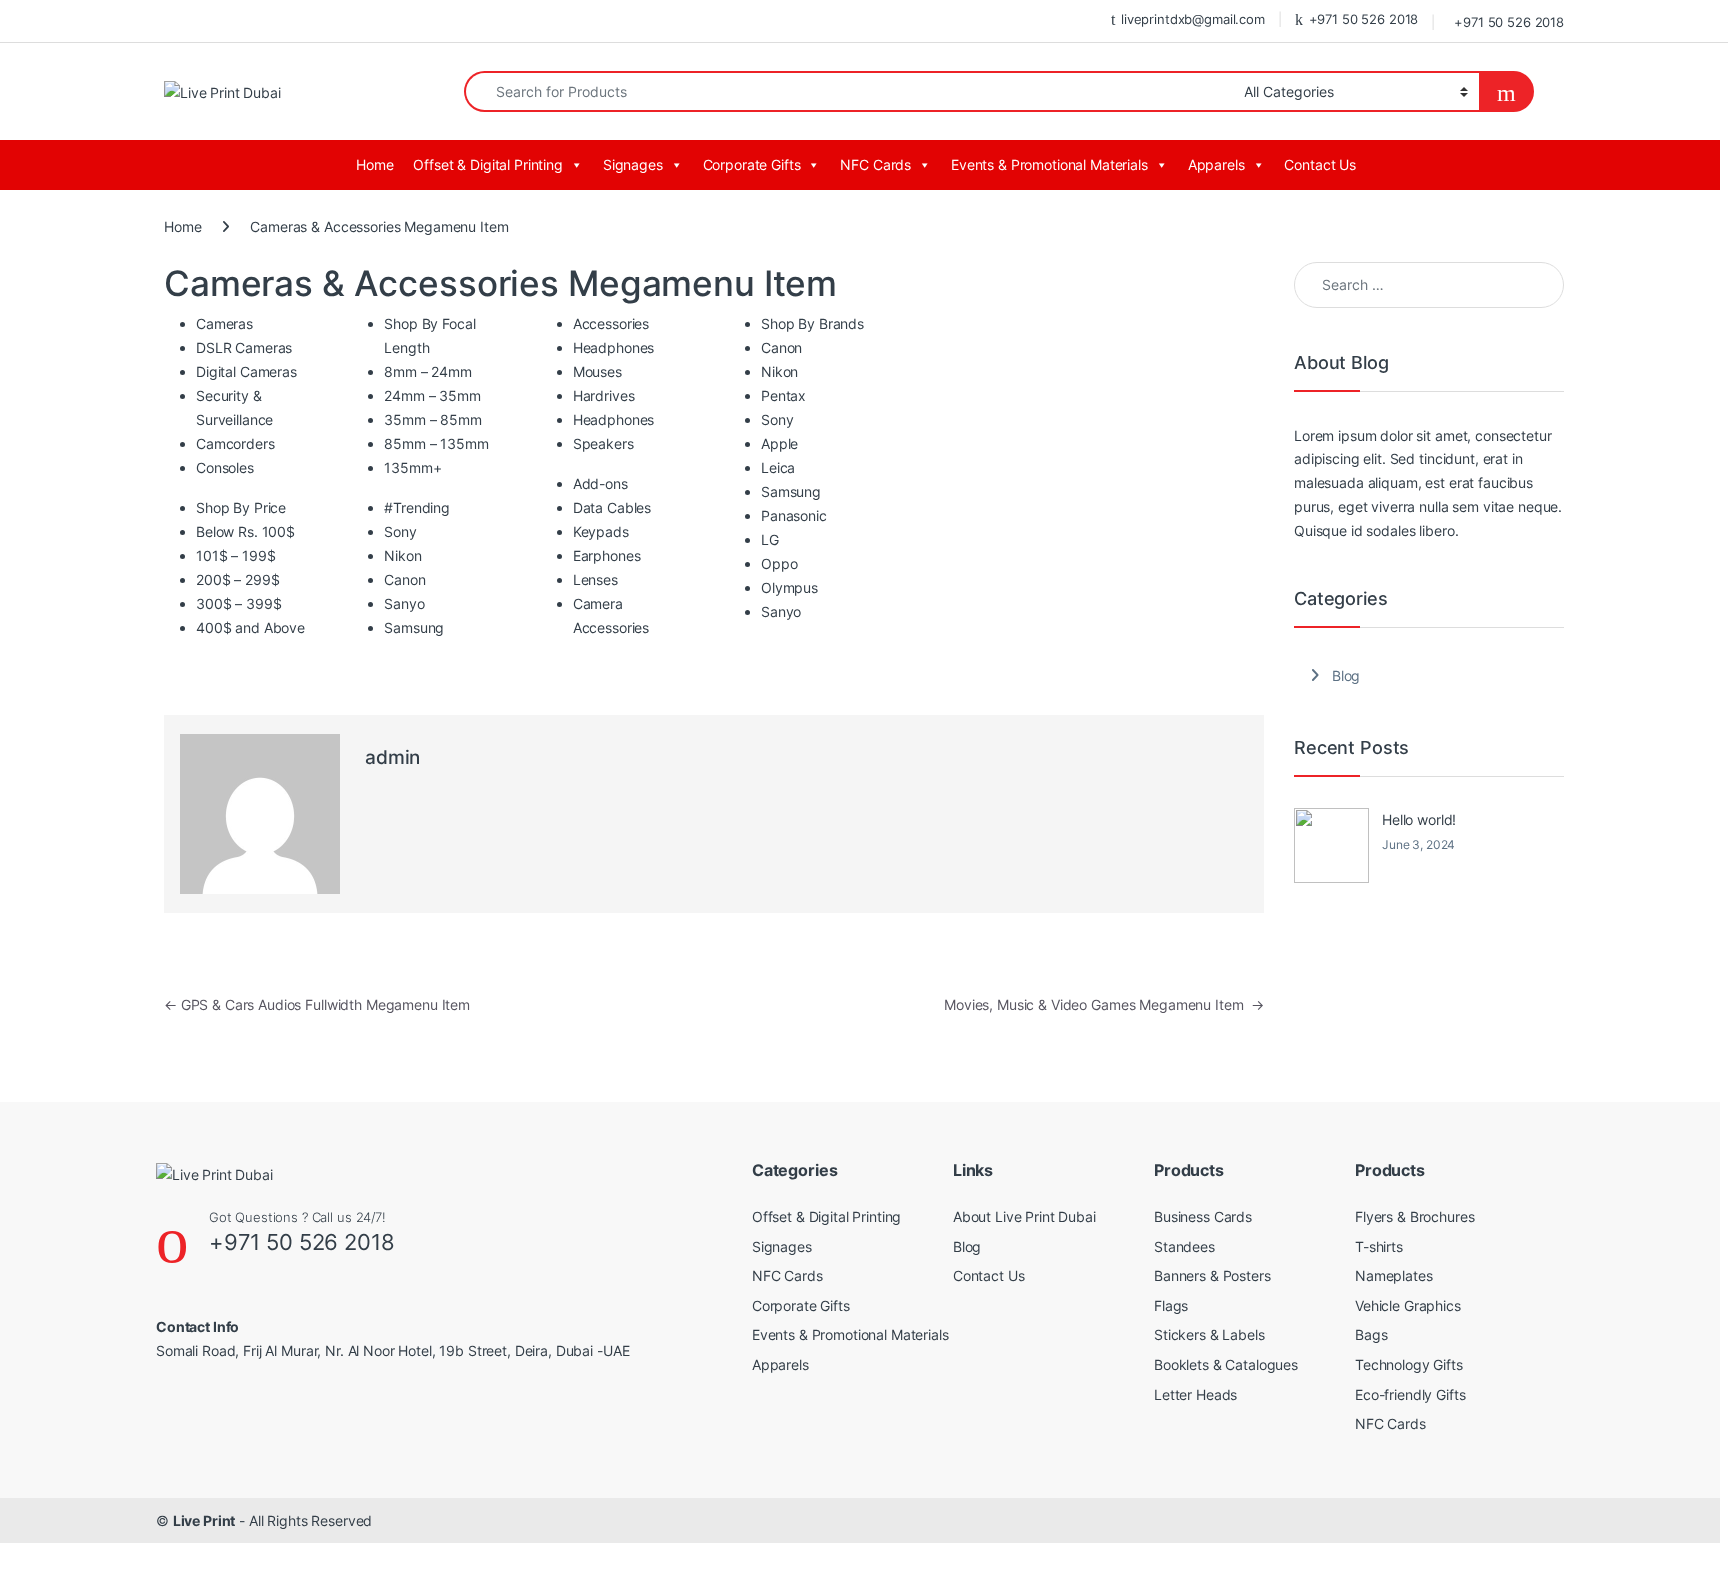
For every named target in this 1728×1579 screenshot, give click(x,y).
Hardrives (604, 395)
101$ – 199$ (235, 555)
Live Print (204, 1520)
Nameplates (1394, 1275)
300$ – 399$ (238, 603)
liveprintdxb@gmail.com (1193, 19)
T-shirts (1379, 1246)
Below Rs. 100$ (245, 531)
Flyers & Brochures (1414, 1216)
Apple (779, 443)
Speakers (603, 443)
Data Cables (612, 507)
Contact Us (1320, 164)
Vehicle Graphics (1408, 1305)
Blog (1346, 675)
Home (374, 164)
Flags (1171, 1305)
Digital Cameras (246, 371)
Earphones (607, 555)
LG (770, 539)
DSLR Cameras (244, 347)
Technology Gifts (1409, 1364)
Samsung (414, 627)
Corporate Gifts (752, 164)
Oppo (779, 563)
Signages (633, 164)
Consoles (225, 467)
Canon (404, 579)
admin (392, 757)
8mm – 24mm (428, 371)
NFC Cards (875, 164)
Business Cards (1203, 1216)
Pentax (783, 395)
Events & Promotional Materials (1049, 164)
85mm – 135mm (436, 443)
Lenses (595, 579)
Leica (778, 467)
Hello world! (1419, 819)
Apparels (1216, 164)
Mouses (597, 371)
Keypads (601, 531)
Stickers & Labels (1209, 1334)
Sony (400, 531)
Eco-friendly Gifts (1410, 1394)
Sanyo (404, 603)
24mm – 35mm (432, 395)
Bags (1371, 1334)
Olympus (789, 587)
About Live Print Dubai (1024, 1216)
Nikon (402, 555)
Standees (1184, 1246)
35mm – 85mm (432, 419)
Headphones (614, 347)
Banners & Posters (1212, 1275)
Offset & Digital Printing (488, 164)
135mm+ (412, 467)
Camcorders (235, 443)
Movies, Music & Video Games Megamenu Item (1104, 1004)
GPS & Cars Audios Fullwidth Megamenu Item (317, 1004)
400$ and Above (250, 627)
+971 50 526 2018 (1364, 19)
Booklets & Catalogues (1226, 1364)
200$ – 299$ (237, 579)
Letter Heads (1195, 1394)
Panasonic (794, 515)
